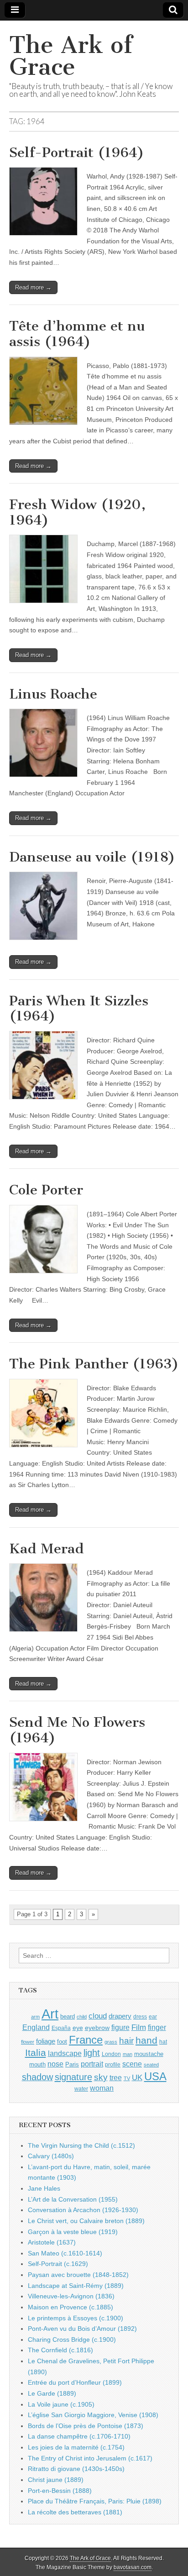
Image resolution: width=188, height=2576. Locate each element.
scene (132, 2064)
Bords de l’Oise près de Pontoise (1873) (86, 2426)
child (82, 2017)
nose (55, 2064)
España (61, 2028)
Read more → (33, 287)
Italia (36, 2053)
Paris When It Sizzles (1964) (79, 1009)
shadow (37, 2077)
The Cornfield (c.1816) (60, 2350)
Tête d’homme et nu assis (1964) (77, 334)
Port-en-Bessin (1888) (60, 2491)
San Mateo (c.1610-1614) (65, 2253)
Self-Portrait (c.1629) (58, 2264)
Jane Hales (44, 2188)
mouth (37, 2064)
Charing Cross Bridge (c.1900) (72, 2339)
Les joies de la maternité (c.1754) (76, 2447)
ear (153, 2017)
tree (116, 2077)
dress (140, 2017)
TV (127, 2078)
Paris (72, 2065)
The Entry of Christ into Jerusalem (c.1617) (90, 2458)
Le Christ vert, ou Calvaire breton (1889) (86, 2221)
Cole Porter (46, 1190)
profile (113, 2065)
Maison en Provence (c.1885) (70, 2307)
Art (50, 2014)
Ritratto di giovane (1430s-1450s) (76, 2469)
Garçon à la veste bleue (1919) (73, 2232)
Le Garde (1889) (52, 2393)
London (111, 2054)
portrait (92, 2064)
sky (101, 2077)
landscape (65, 2053)
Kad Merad (47, 1549)
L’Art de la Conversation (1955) (73, 2199)
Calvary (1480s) (51, 2156)
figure (120, 2027)
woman (102, 2088)
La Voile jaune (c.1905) (61, 2404)
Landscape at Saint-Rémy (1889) (76, 2286)
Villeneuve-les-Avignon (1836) (71, 2296)
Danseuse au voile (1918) (92, 857)
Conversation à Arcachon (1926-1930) (83, 2210)
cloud (98, 2016)
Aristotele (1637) (52, 2242)
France (86, 2040)
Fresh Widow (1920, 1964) (77, 512)
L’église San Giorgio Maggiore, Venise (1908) (93, 2415)
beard (68, 2016)
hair (126, 2041)
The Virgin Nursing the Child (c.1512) (81, 2145)
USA (155, 2076)
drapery (120, 2016)
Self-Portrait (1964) (77, 152)
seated (151, 2065)
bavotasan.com (133, 2567)
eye (78, 2028)
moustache (149, 2054)
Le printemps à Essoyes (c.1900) (76, 2318)
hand (146, 2040)
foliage (46, 2041)
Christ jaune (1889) (56, 2480)
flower (28, 2042)
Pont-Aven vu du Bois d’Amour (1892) (82, 2329)
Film (139, 2027)
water (81, 2089)
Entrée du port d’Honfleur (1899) (75, 2382)
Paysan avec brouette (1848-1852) (78, 2275)
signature (73, 2077)
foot (62, 2042)
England (36, 2027)
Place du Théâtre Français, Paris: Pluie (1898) (95, 2501)
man (128, 2054)
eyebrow (97, 2028)
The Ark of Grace (71, 56)
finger (157, 2027)
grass (111, 2042)
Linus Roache (53, 694)
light (92, 2053)
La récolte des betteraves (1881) (75, 2512)
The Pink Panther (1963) (94, 1364)
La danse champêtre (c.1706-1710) (79, 2436)
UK (137, 2077)
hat (163, 2042)
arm (35, 2017)
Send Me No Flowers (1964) (77, 1730)
